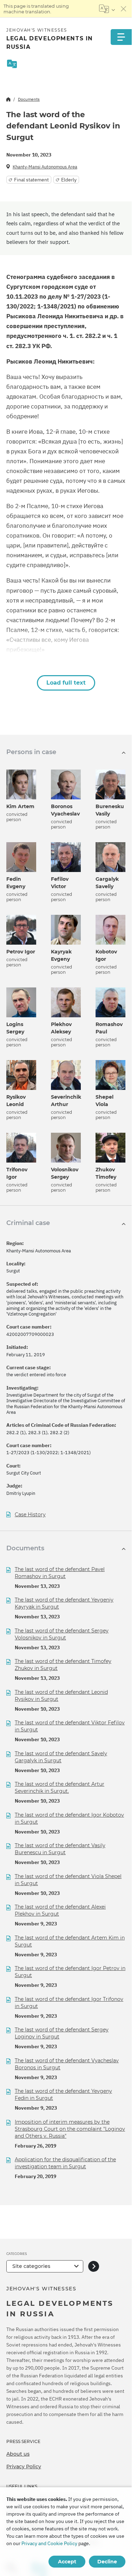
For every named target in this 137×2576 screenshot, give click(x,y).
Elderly (69, 180)
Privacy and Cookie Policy (49, 2543)
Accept (67, 2562)
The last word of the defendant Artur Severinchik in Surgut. (60, 1788)
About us (18, 2454)
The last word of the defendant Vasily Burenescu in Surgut (60, 1849)
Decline (107, 2562)
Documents (29, 99)
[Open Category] (94, 2266)
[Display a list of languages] (107, 9)
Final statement (31, 180)
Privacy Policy (24, 2467)
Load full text (66, 683)
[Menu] (121, 37)
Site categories (31, 2266)
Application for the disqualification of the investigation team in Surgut (65, 2163)
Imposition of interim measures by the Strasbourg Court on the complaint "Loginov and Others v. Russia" (70, 2129)
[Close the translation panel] (124, 9)
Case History (30, 1515)
